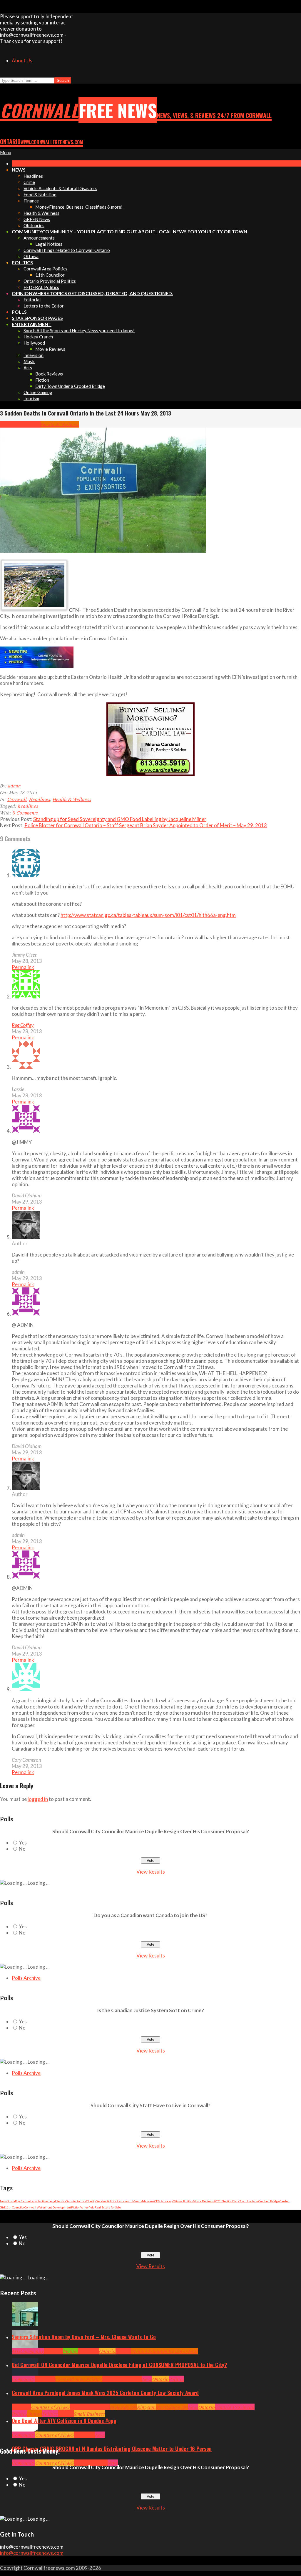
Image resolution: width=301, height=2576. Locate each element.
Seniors (123, 2351)
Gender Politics (106, 2201)
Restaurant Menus (129, 2201)
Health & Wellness (60, 424)
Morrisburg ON (172, 2407)
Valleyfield (87, 2207)
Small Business (89, 2414)
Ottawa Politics (183, 2201)
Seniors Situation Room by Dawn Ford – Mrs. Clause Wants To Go (84, 2337)
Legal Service (57, 2201)
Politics (177, 2379)
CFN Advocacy (164, 2201)
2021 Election (223, 2201)
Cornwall (10, 424)
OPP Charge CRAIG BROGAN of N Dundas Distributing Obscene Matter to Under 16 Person (112, 2449)
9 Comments (25, 813)
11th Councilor (15, 2207)
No (22, 1849)
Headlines (30, 424)
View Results (151, 1872)
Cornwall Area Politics (78, 2379)
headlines (28, 806)
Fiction (76, 2207)
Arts (16, 2351)
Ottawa (35, 2414)
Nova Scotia (7, 2201)
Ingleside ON (123, 2407)
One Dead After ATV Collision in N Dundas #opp (64, 2421)
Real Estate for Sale (108, 2207)
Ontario (107, 2351)
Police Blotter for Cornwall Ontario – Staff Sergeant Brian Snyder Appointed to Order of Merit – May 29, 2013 (146, 825)
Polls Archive (26, 1978)
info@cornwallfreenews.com (32, 2553)
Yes (23, 1843)
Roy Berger (23, 2201)
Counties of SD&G (50, 2407)
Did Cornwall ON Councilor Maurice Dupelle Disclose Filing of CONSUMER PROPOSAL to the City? (119, 2365)
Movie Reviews (203, 2201)
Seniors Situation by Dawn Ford (165, 2351)
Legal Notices (39, 2201)
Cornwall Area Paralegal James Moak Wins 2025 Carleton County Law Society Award (105, 2393)
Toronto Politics (76, 2201)
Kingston (146, 2407)
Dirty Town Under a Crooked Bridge (256, 2201)
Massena (148, 2201)
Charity (91, 2201)
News (147, 2379)
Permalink (23, 967)
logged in (38, 1799)
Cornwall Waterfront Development (48, 2207)
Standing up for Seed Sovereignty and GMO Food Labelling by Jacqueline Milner (120, 819)
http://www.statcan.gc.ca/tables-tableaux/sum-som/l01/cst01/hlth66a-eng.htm (148, 915)
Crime (80, 2463)
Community (32, 2351)
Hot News (132, 2379)
